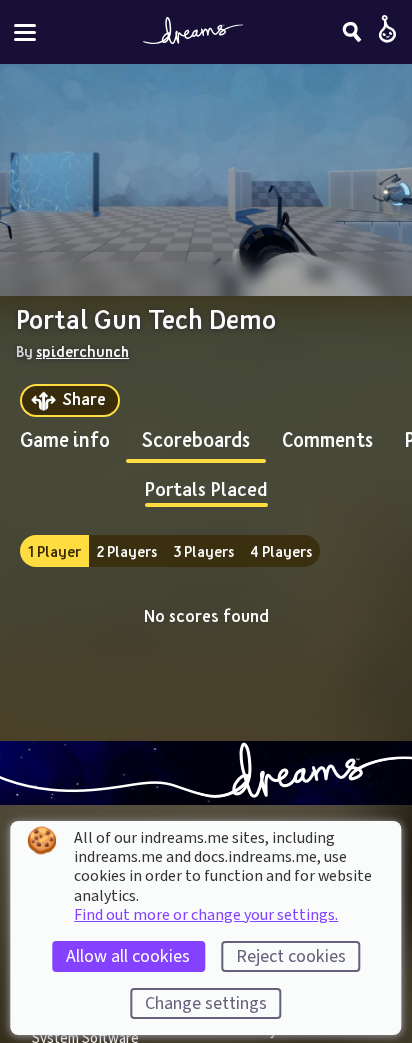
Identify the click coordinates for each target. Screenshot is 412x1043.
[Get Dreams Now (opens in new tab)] (206, 773)
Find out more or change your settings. (206, 915)
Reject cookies (291, 956)
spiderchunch (82, 351)
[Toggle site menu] (25, 32)
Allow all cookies (128, 956)
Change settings (206, 1003)
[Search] (352, 32)
